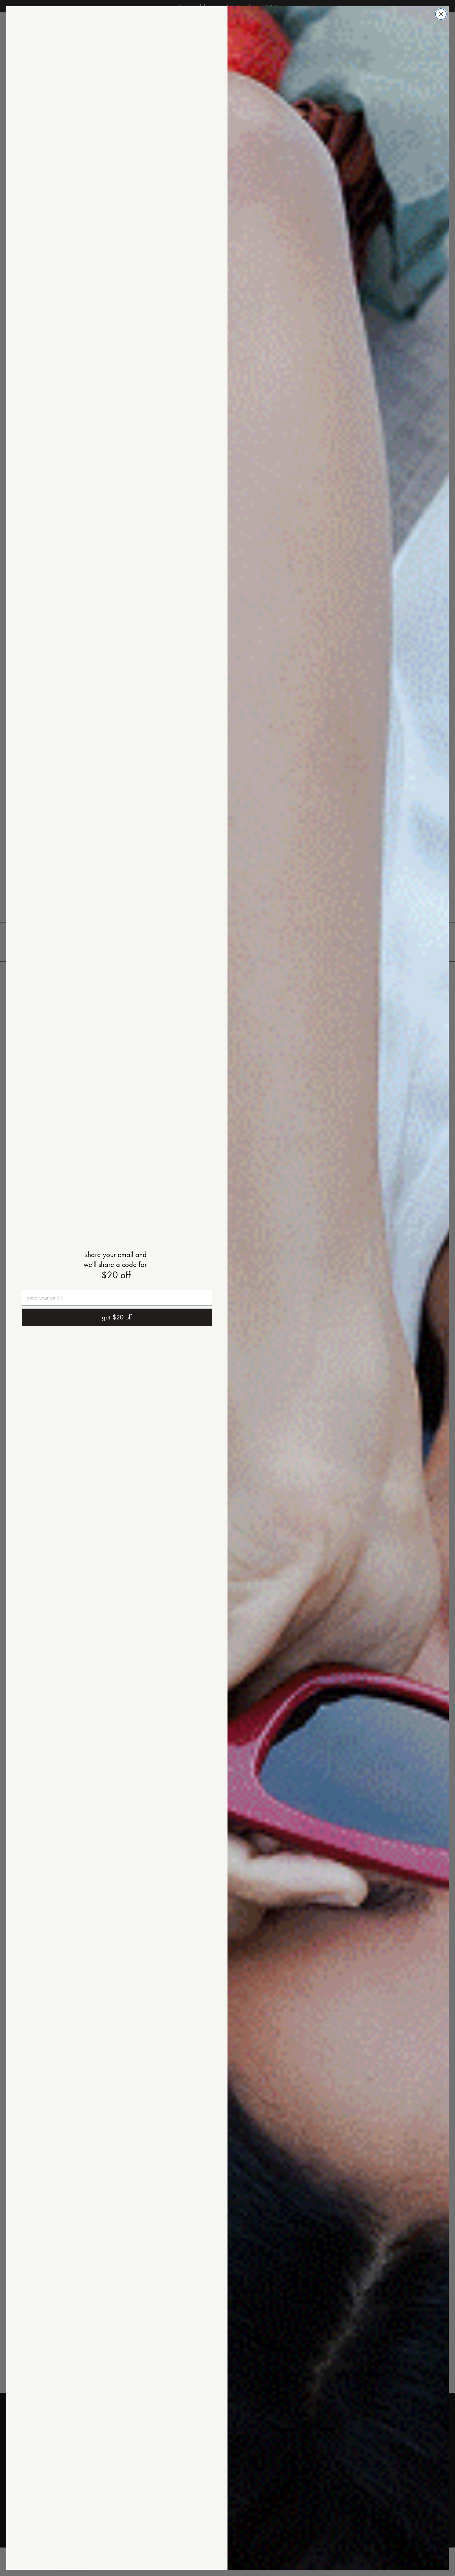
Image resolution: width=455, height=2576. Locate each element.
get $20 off (117, 1317)
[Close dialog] (441, 14)
